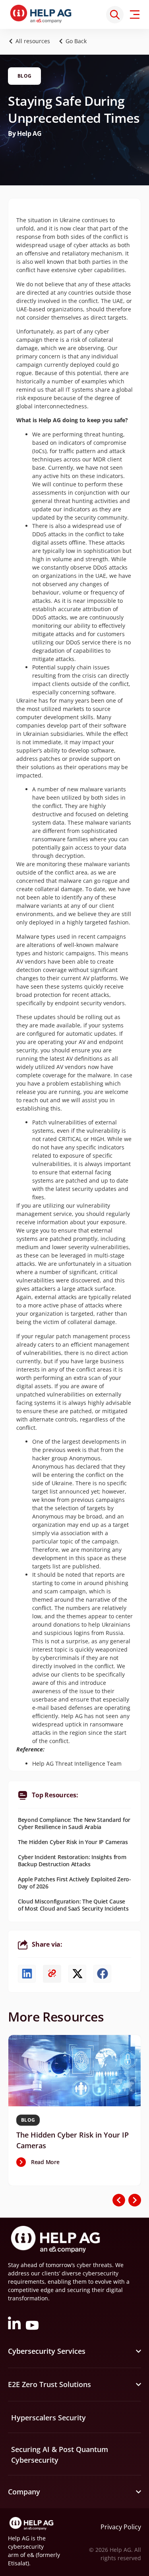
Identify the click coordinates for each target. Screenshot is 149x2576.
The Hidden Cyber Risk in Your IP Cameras (73, 1842)
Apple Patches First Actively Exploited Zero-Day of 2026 (74, 1883)
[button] (75, 41)
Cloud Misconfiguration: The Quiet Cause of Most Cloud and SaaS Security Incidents (73, 1905)
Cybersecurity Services (47, 2351)
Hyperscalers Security (48, 2418)
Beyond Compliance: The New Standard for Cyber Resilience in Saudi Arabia (74, 1823)
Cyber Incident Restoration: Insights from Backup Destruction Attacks (72, 1861)
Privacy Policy (121, 2527)
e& (31, 2555)
